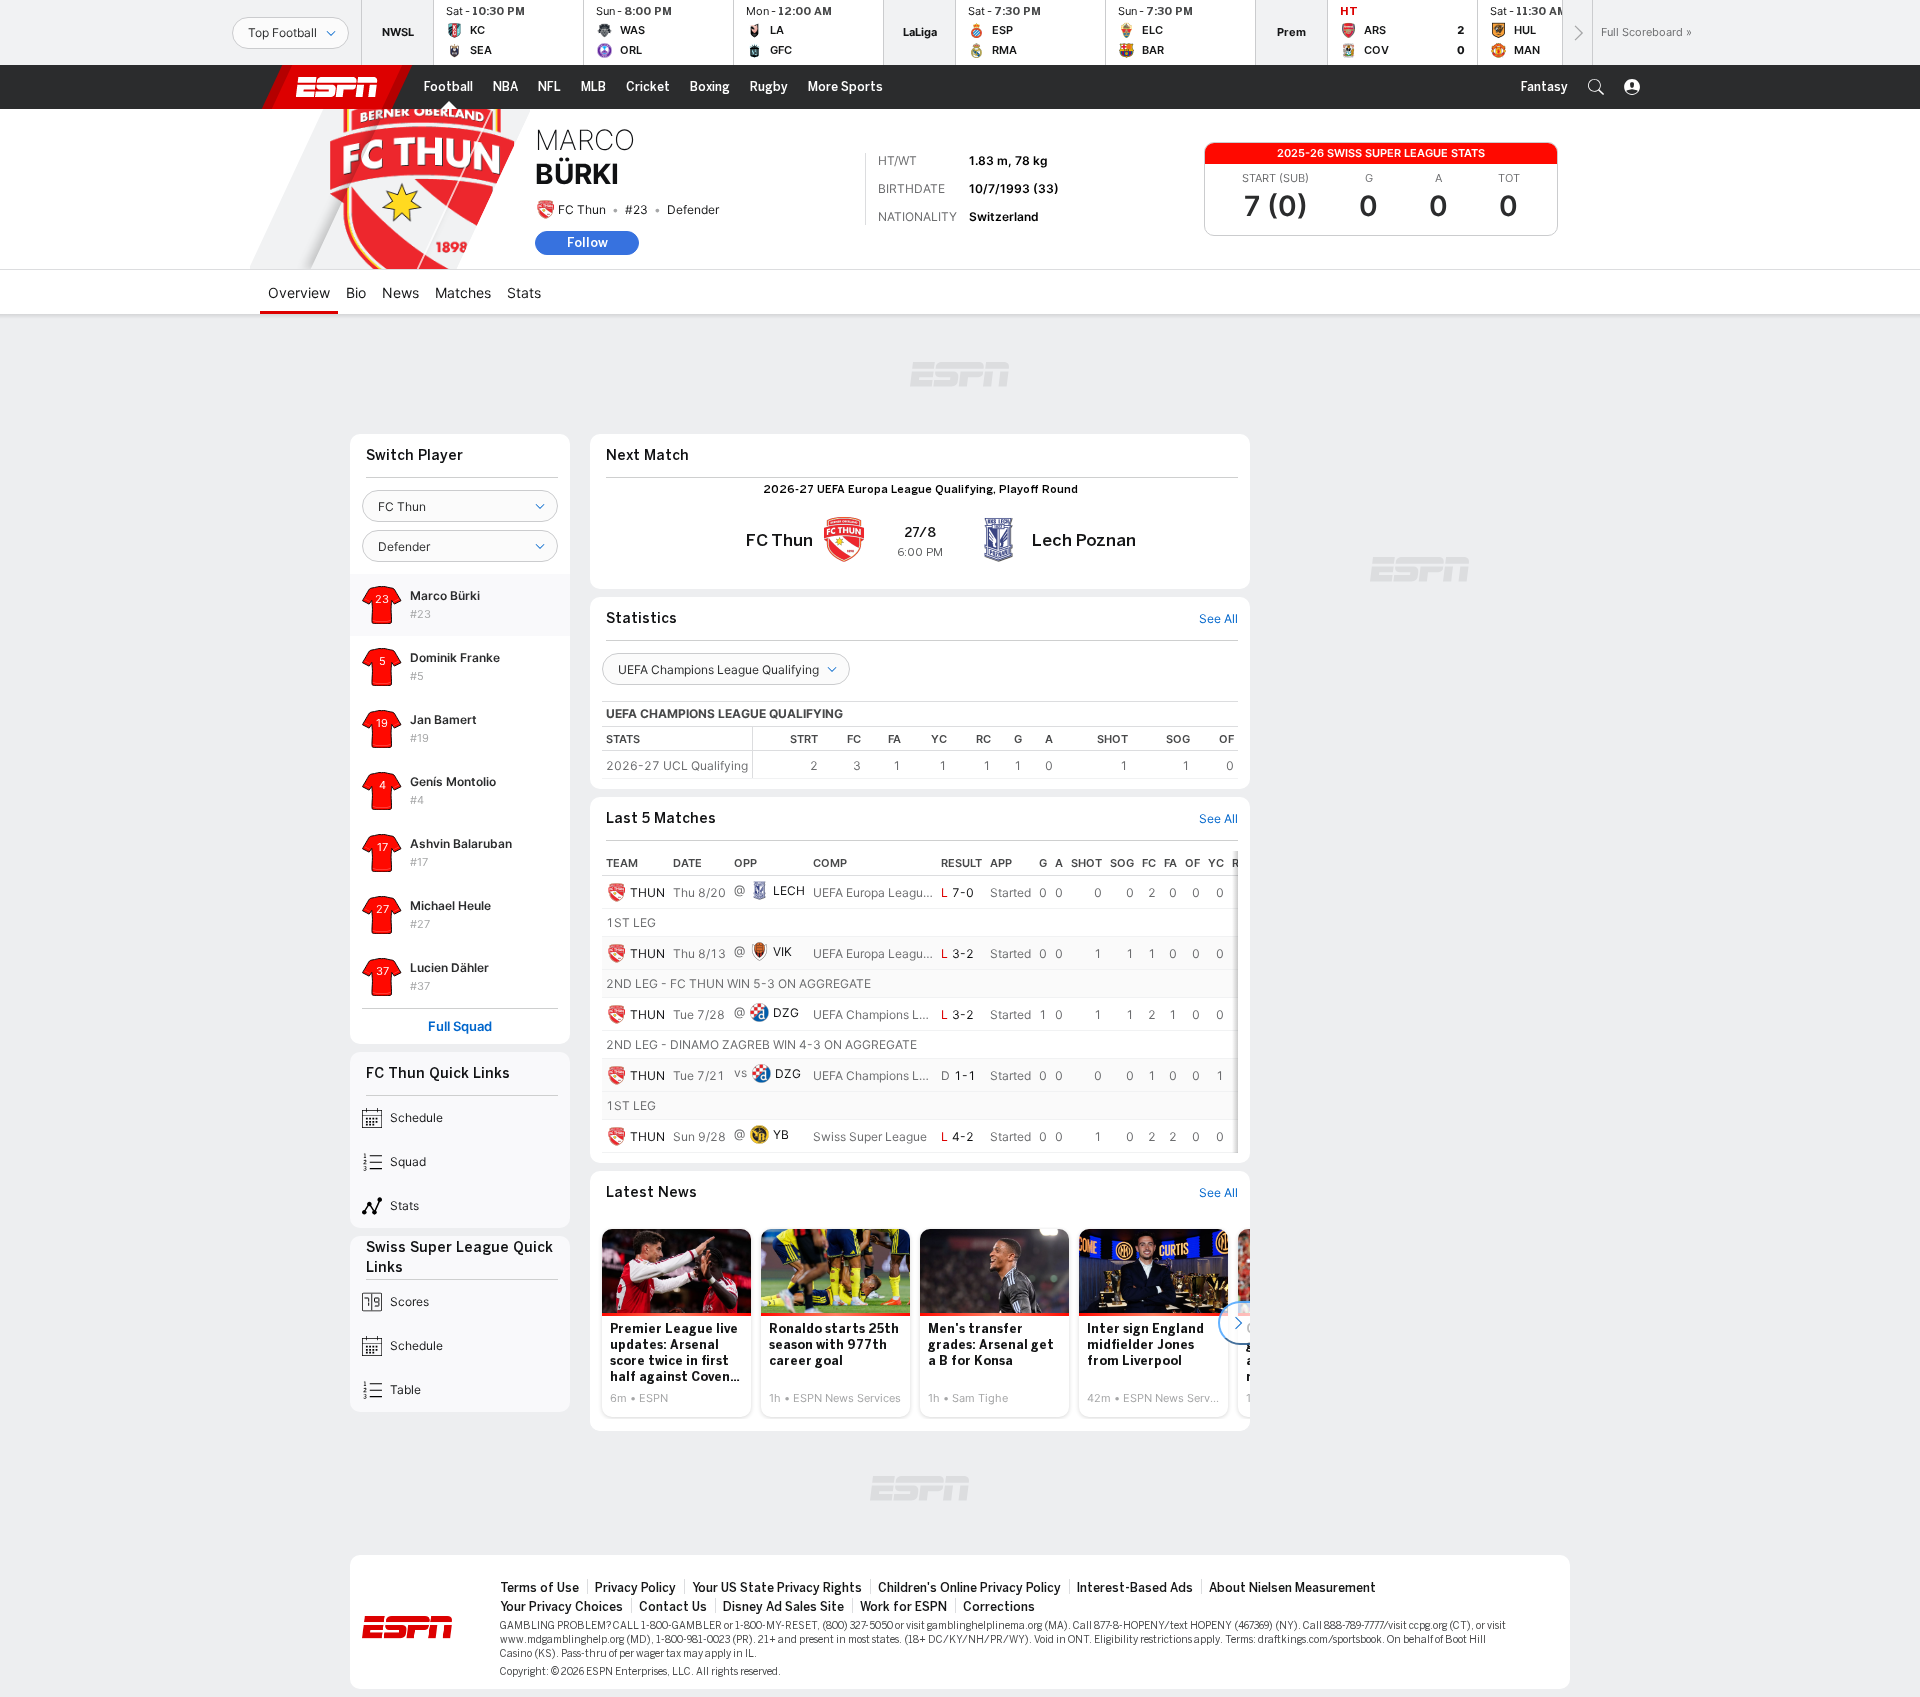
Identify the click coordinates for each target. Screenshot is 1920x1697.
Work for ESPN (903, 1607)
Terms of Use (539, 1588)
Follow (587, 242)
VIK (782, 951)
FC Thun (582, 209)
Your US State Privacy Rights (777, 1588)
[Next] (1577, 32)
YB (781, 1134)
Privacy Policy (635, 1588)
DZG (786, 1012)
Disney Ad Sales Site (783, 1607)
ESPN (337, 87)
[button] (1596, 87)
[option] (676, 1323)
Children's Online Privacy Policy (969, 1588)
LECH (789, 890)
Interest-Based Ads (1135, 1588)
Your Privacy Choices (561, 1607)
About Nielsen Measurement (1292, 1588)
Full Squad (460, 1026)
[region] (995, 752)
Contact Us (673, 1607)
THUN (647, 892)
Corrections (999, 1607)
